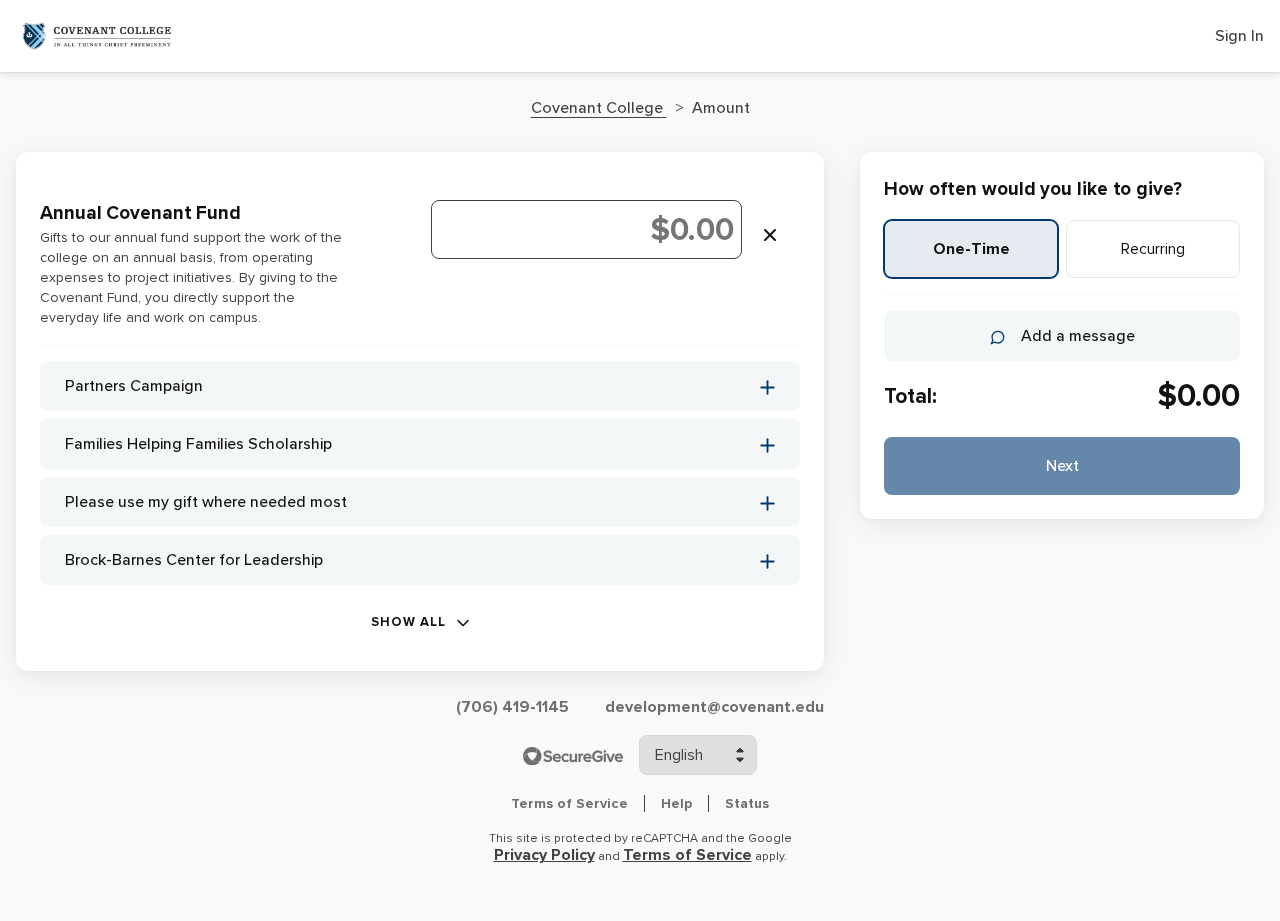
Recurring (1153, 249)
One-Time (971, 249)
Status (747, 803)
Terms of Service (569, 803)
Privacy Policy (544, 855)
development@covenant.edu (714, 707)
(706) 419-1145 (512, 707)
